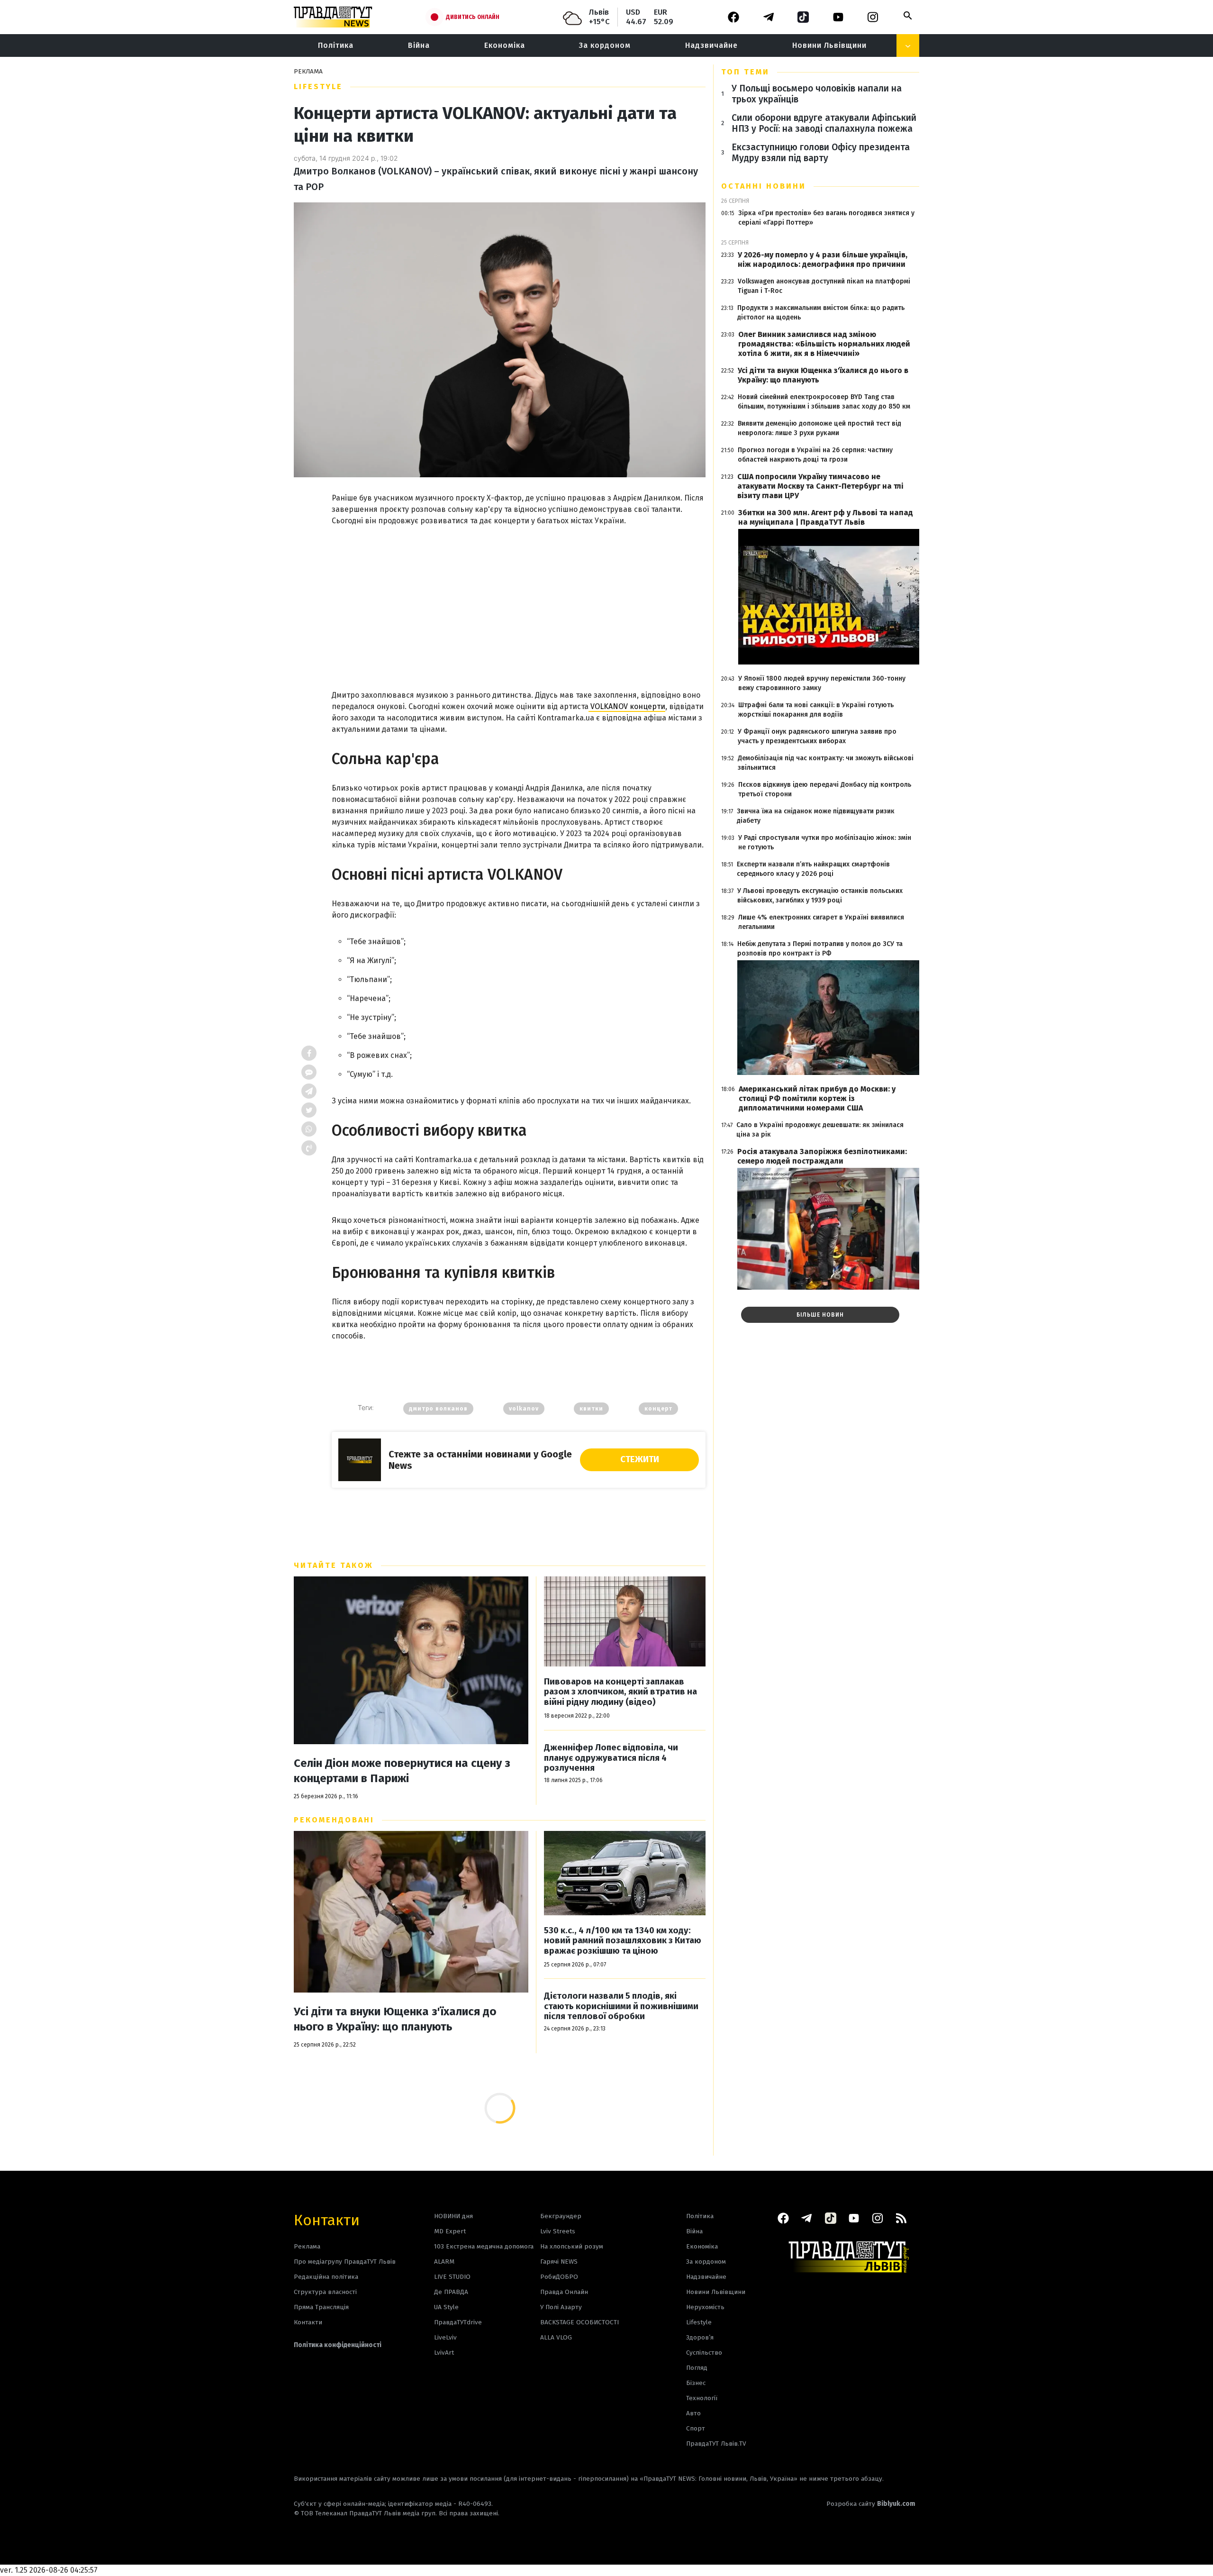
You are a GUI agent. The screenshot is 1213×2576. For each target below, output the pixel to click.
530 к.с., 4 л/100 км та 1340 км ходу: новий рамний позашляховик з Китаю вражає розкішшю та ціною (623, 1941)
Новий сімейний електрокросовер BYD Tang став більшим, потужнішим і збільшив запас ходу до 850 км (824, 402)
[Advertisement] (519, 598)
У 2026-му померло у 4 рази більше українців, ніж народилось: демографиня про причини (823, 259)
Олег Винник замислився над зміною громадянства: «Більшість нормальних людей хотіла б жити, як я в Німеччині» (824, 344)
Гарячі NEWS (559, 2262)
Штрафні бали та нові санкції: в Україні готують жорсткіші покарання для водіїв (816, 710)
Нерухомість (705, 2307)
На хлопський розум (572, 2246)
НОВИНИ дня (453, 2216)
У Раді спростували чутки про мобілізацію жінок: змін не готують (825, 842)
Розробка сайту (871, 2504)
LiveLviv (445, 2337)
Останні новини (764, 186)
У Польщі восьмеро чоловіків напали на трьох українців (817, 94)
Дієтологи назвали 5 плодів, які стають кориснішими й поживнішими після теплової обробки (621, 2006)
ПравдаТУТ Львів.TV (716, 2444)
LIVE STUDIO (452, 2277)
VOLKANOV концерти (627, 706)
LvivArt (444, 2353)
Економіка (505, 45)
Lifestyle (318, 86)
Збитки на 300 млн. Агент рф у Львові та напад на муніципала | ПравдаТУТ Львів (826, 517)
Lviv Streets (558, 2231)
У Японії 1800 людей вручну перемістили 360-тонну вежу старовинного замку (822, 683)
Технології (702, 2398)
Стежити (640, 1459)
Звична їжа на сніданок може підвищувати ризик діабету (816, 816)
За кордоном (605, 45)
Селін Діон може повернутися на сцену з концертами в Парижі (402, 1771)
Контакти (327, 2219)
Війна (419, 45)
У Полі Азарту (561, 2307)
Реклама (307, 2246)
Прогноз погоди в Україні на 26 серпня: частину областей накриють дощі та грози (815, 455)
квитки (591, 1409)
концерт (658, 1409)
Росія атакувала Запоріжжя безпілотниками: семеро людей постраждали (822, 1156)
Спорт (696, 2428)
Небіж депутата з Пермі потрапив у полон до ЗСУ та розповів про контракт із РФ (820, 949)
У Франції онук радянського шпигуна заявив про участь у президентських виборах (817, 736)
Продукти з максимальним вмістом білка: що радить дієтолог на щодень (821, 313)
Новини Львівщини (829, 45)
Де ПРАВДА (451, 2292)
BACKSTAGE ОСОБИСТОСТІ (579, 2322)
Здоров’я (700, 2337)
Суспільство (704, 2353)
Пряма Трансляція (321, 2307)
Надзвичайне (711, 45)
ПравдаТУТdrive (458, 2322)
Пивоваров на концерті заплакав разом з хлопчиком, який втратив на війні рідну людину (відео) (620, 1692)
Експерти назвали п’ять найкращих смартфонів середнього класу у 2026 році (813, 869)
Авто (693, 2413)
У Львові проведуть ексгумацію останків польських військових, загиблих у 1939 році (820, 896)
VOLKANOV (524, 1409)
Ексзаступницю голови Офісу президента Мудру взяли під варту (821, 153)
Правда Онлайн (564, 2292)
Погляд (697, 2368)
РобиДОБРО (559, 2277)
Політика (336, 45)
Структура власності (325, 2292)
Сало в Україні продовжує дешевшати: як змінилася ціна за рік (820, 1130)
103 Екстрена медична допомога (484, 2246)
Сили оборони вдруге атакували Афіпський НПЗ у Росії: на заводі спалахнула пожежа (824, 123)
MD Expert (450, 2231)
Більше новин (820, 1315)
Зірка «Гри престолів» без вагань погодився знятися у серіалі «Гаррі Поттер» (826, 218)
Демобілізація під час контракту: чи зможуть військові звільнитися (826, 763)
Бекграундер (561, 2216)
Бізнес (696, 2383)
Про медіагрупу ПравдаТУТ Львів (345, 2262)
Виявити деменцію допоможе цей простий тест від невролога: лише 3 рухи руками (819, 428)
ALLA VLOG (556, 2337)
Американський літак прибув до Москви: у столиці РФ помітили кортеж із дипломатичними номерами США (817, 1098)
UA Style (446, 2307)
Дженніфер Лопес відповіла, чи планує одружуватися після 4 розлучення (611, 1758)
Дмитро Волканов (438, 1409)
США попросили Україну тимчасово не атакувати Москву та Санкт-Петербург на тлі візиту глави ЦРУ (820, 486)
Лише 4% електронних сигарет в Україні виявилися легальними (821, 922)
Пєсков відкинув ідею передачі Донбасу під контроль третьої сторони (825, 789)
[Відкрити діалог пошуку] (908, 16)
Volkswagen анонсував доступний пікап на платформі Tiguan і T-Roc (824, 286)
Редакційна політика (326, 2277)
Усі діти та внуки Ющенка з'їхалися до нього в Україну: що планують (395, 2019)
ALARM (444, 2262)
